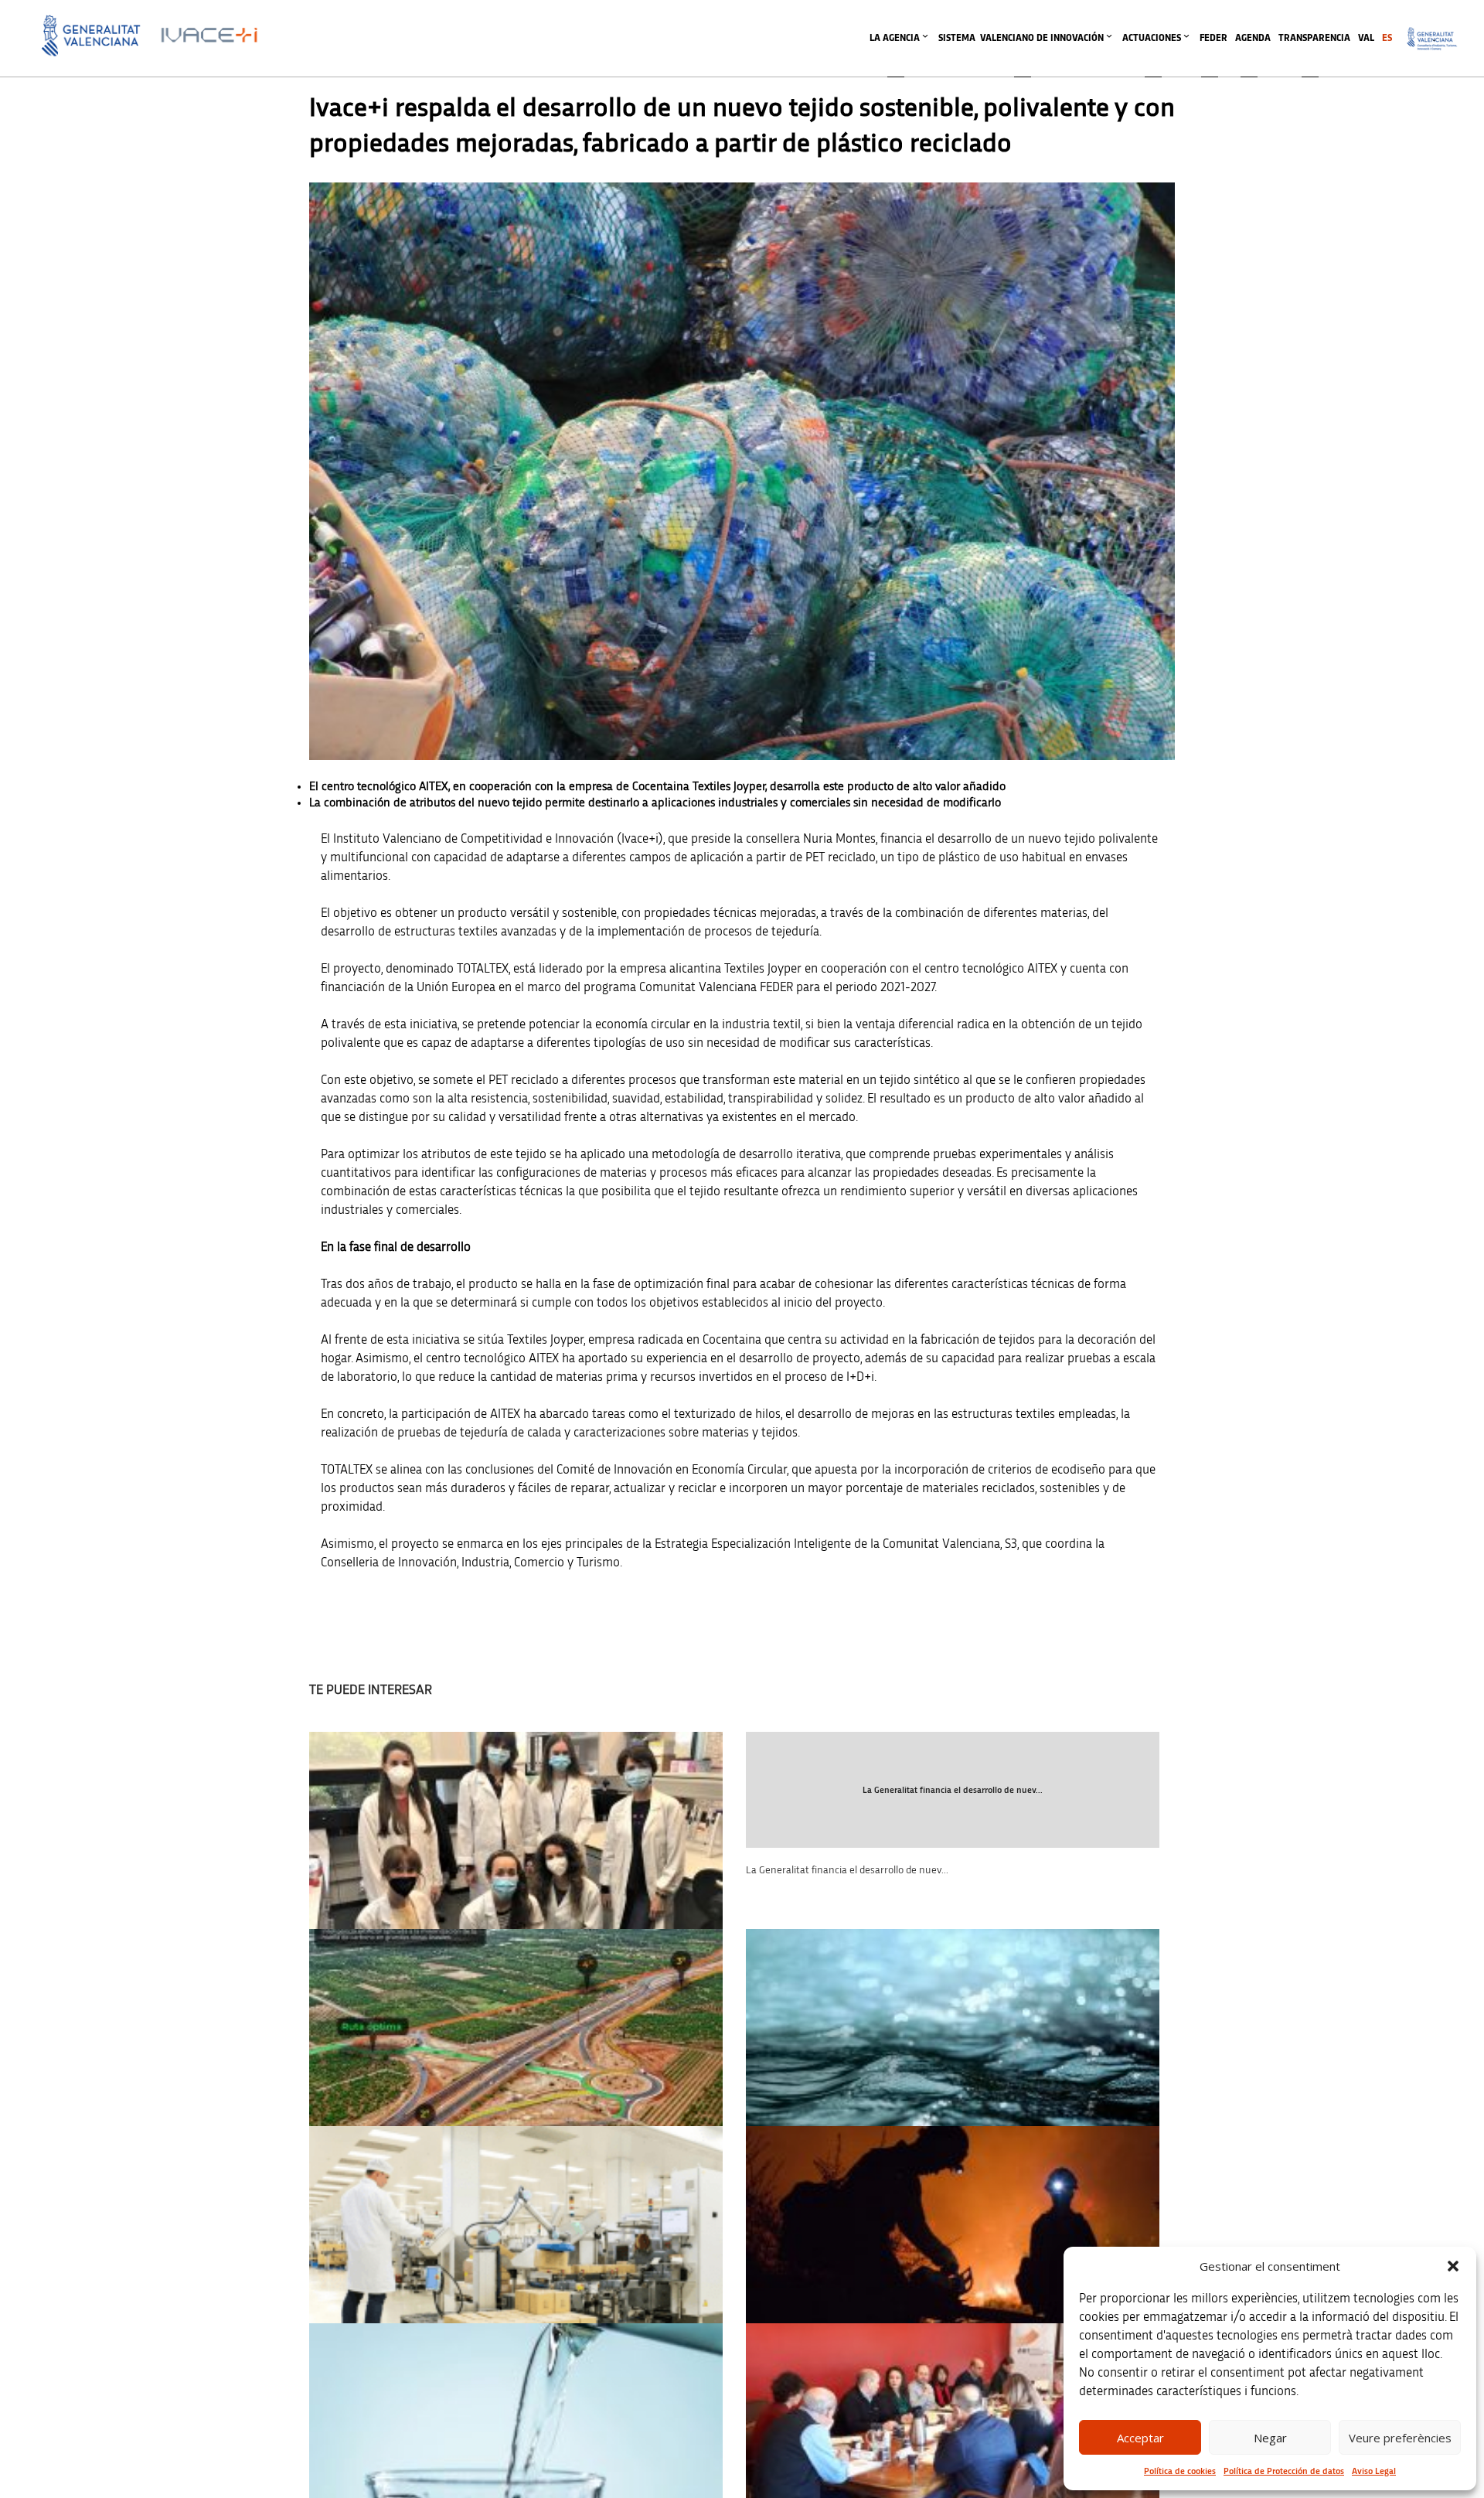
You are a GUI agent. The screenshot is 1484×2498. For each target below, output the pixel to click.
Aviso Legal (1374, 2471)
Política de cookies (1180, 2471)
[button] (1453, 2266)
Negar (1270, 2438)
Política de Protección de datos (1284, 2471)
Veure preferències (1400, 2438)
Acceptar (1140, 2438)
